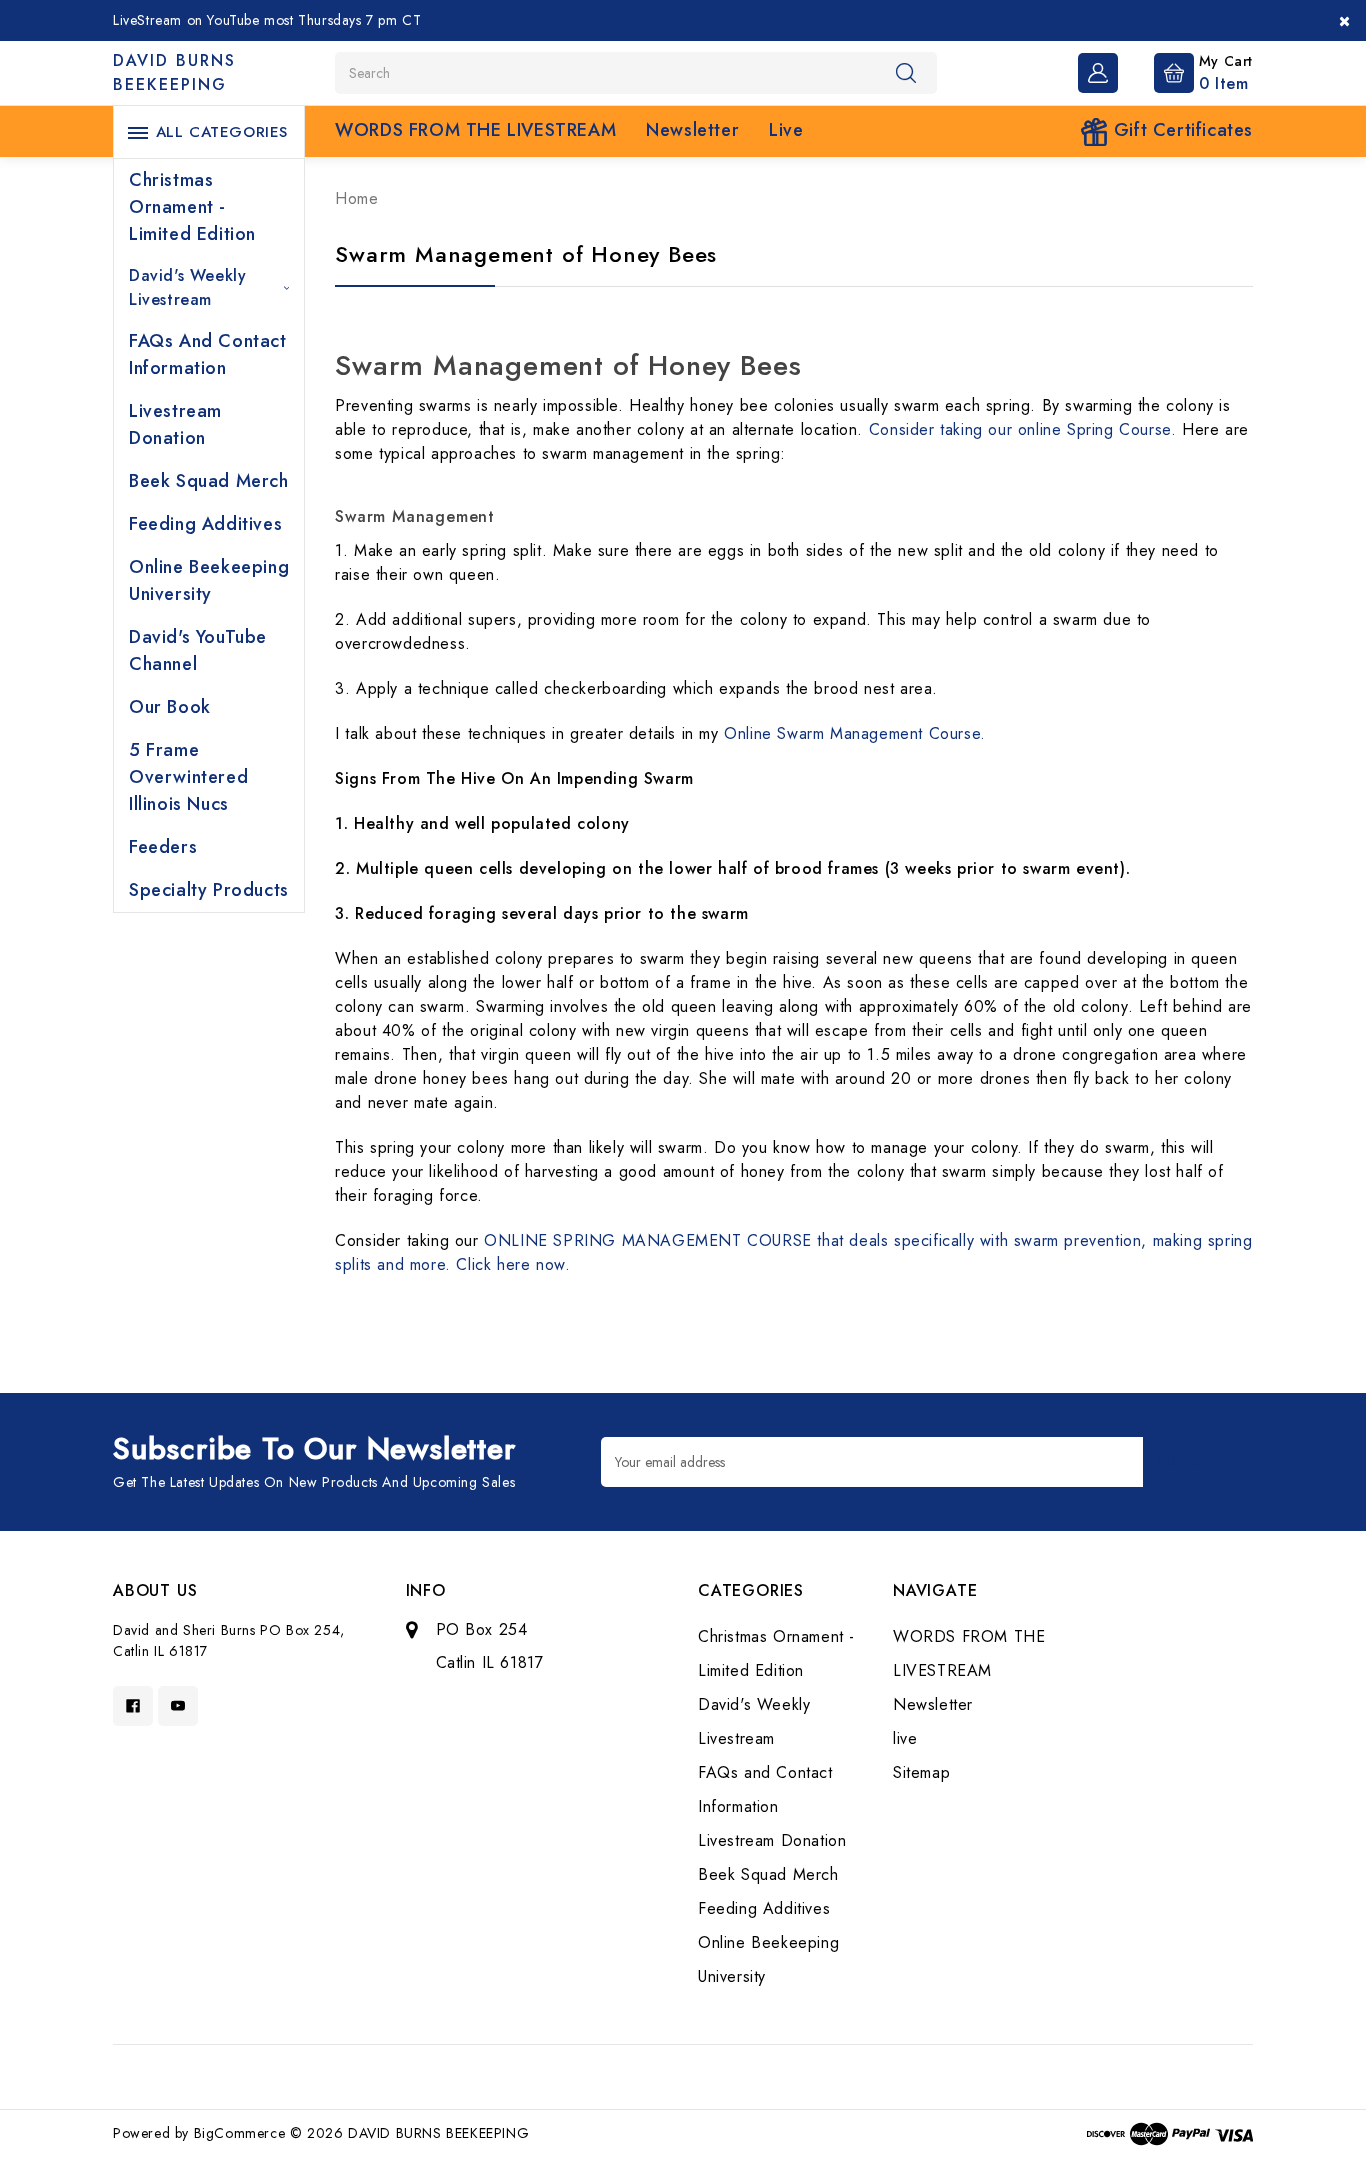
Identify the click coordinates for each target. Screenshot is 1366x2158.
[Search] (906, 72)
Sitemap (921, 1772)
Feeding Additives (205, 524)
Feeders (163, 847)
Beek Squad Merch (209, 481)
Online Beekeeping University (209, 580)
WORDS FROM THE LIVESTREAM (475, 130)
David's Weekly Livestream (187, 287)
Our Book (170, 707)
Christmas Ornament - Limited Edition (192, 207)
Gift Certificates (1180, 130)
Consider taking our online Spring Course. (1025, 429)
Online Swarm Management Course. (855, 733)
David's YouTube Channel (198, 650)
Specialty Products (209, 890)
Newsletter (692, 130)
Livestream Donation (175, 424)
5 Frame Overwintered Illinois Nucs (188, 777)
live (786, 130)
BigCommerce (240, 2133)
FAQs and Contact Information (208, 354)
